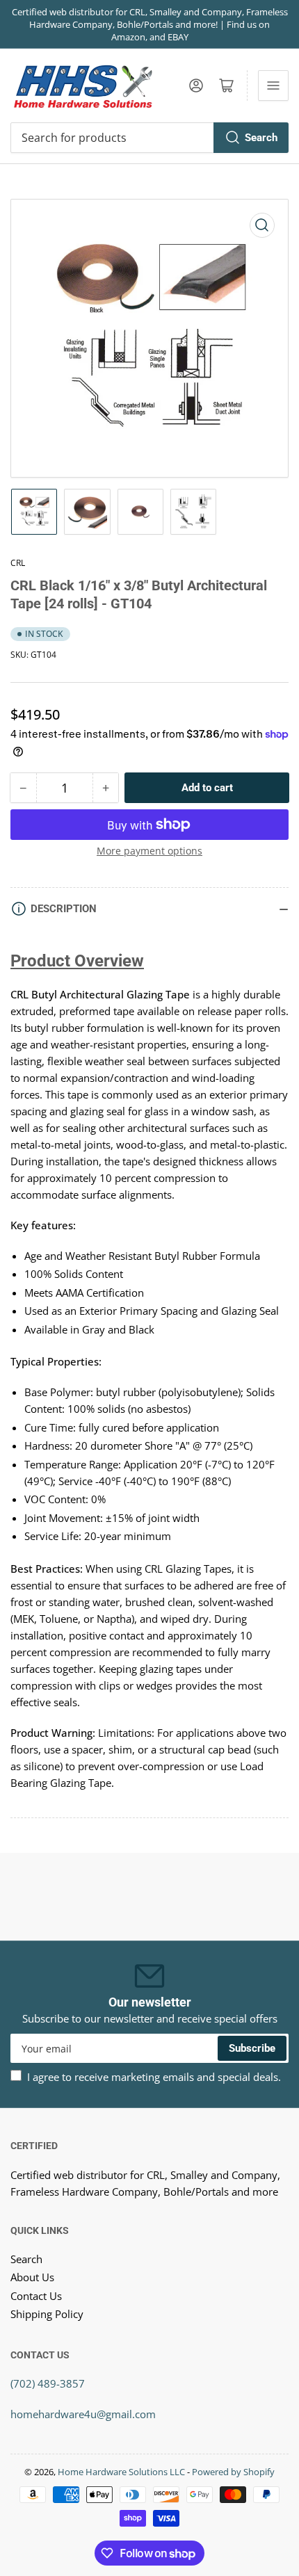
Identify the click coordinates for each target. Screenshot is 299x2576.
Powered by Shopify (233, 2472)
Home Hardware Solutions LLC (121, 2472)
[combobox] (149, 138)
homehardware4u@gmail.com (83, 2414)
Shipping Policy (47, 2314)
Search (261, 138)
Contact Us (36, 2296)
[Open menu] (273, 86)
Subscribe (252, 2048)
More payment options (149, 851)
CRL (18, 563)
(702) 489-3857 (48, 2383)
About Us (32, 2277)
